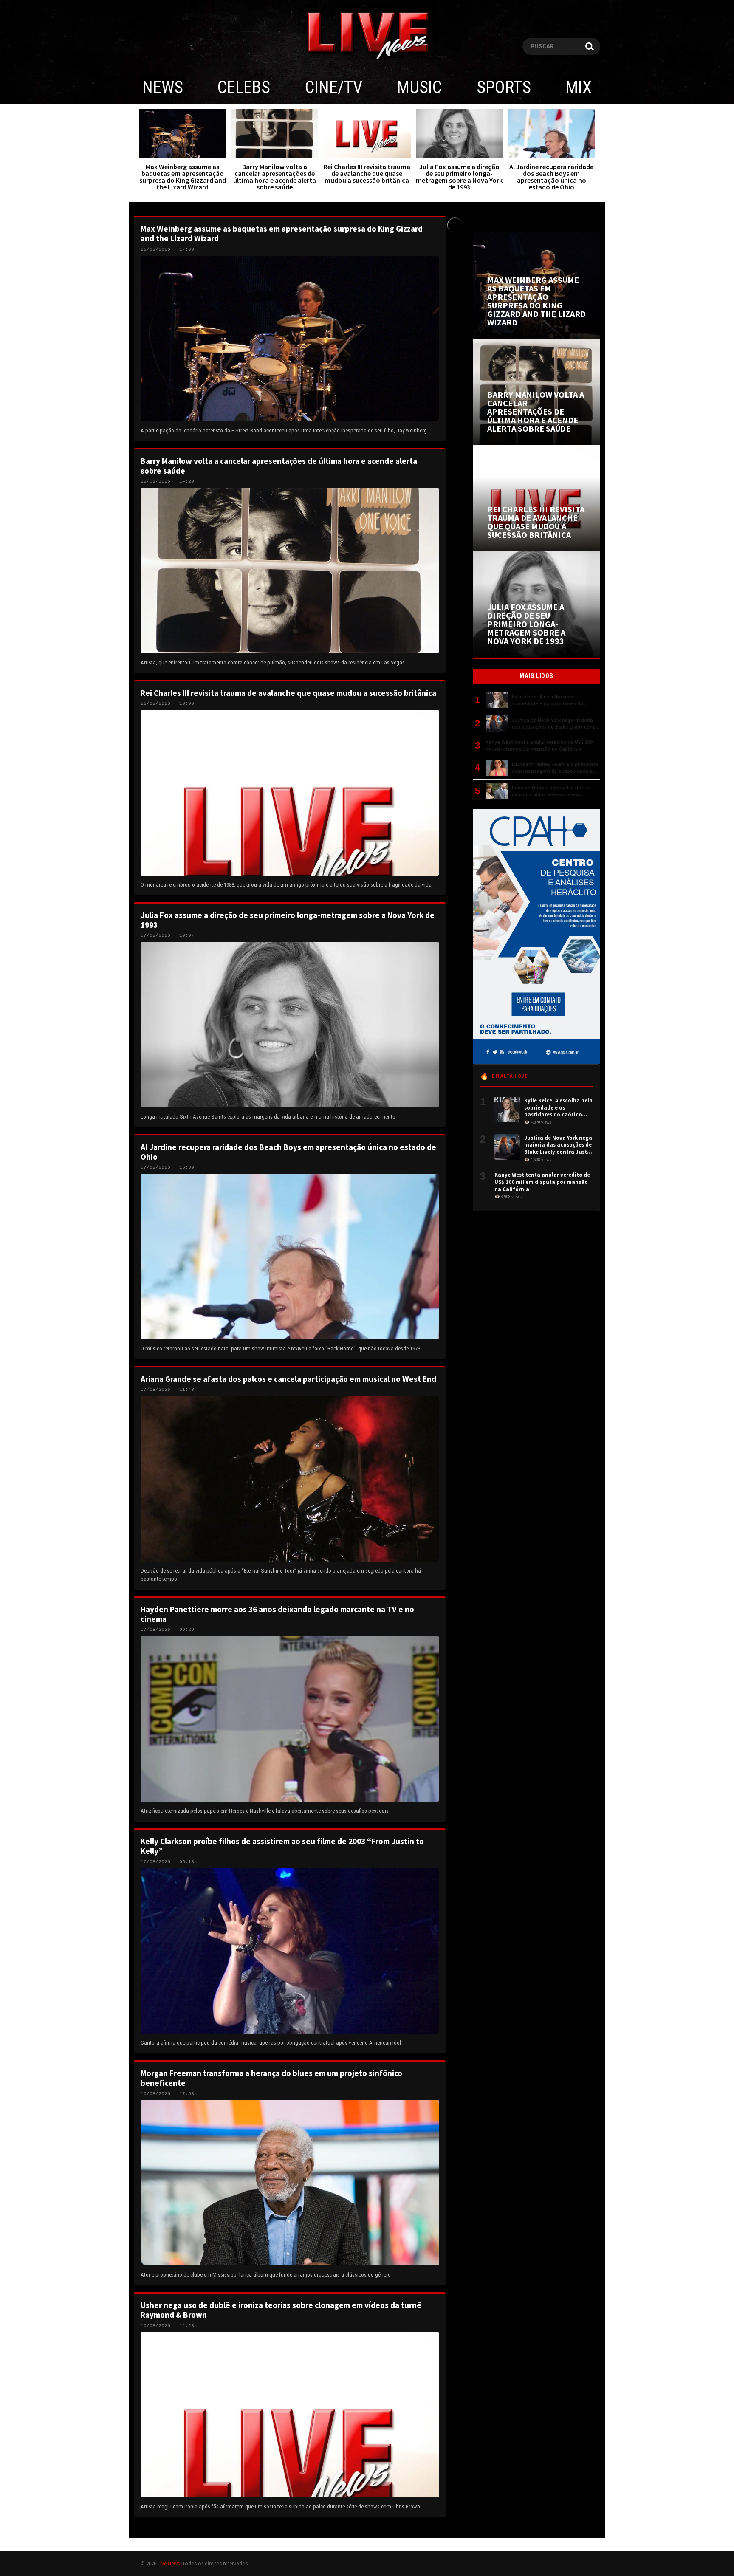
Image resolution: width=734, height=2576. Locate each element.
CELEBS (244, 87)
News (163, 87)
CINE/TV (334, 87)
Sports (504, 87)
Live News (169, 2563)
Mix (579, 87)
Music (419, 87)
